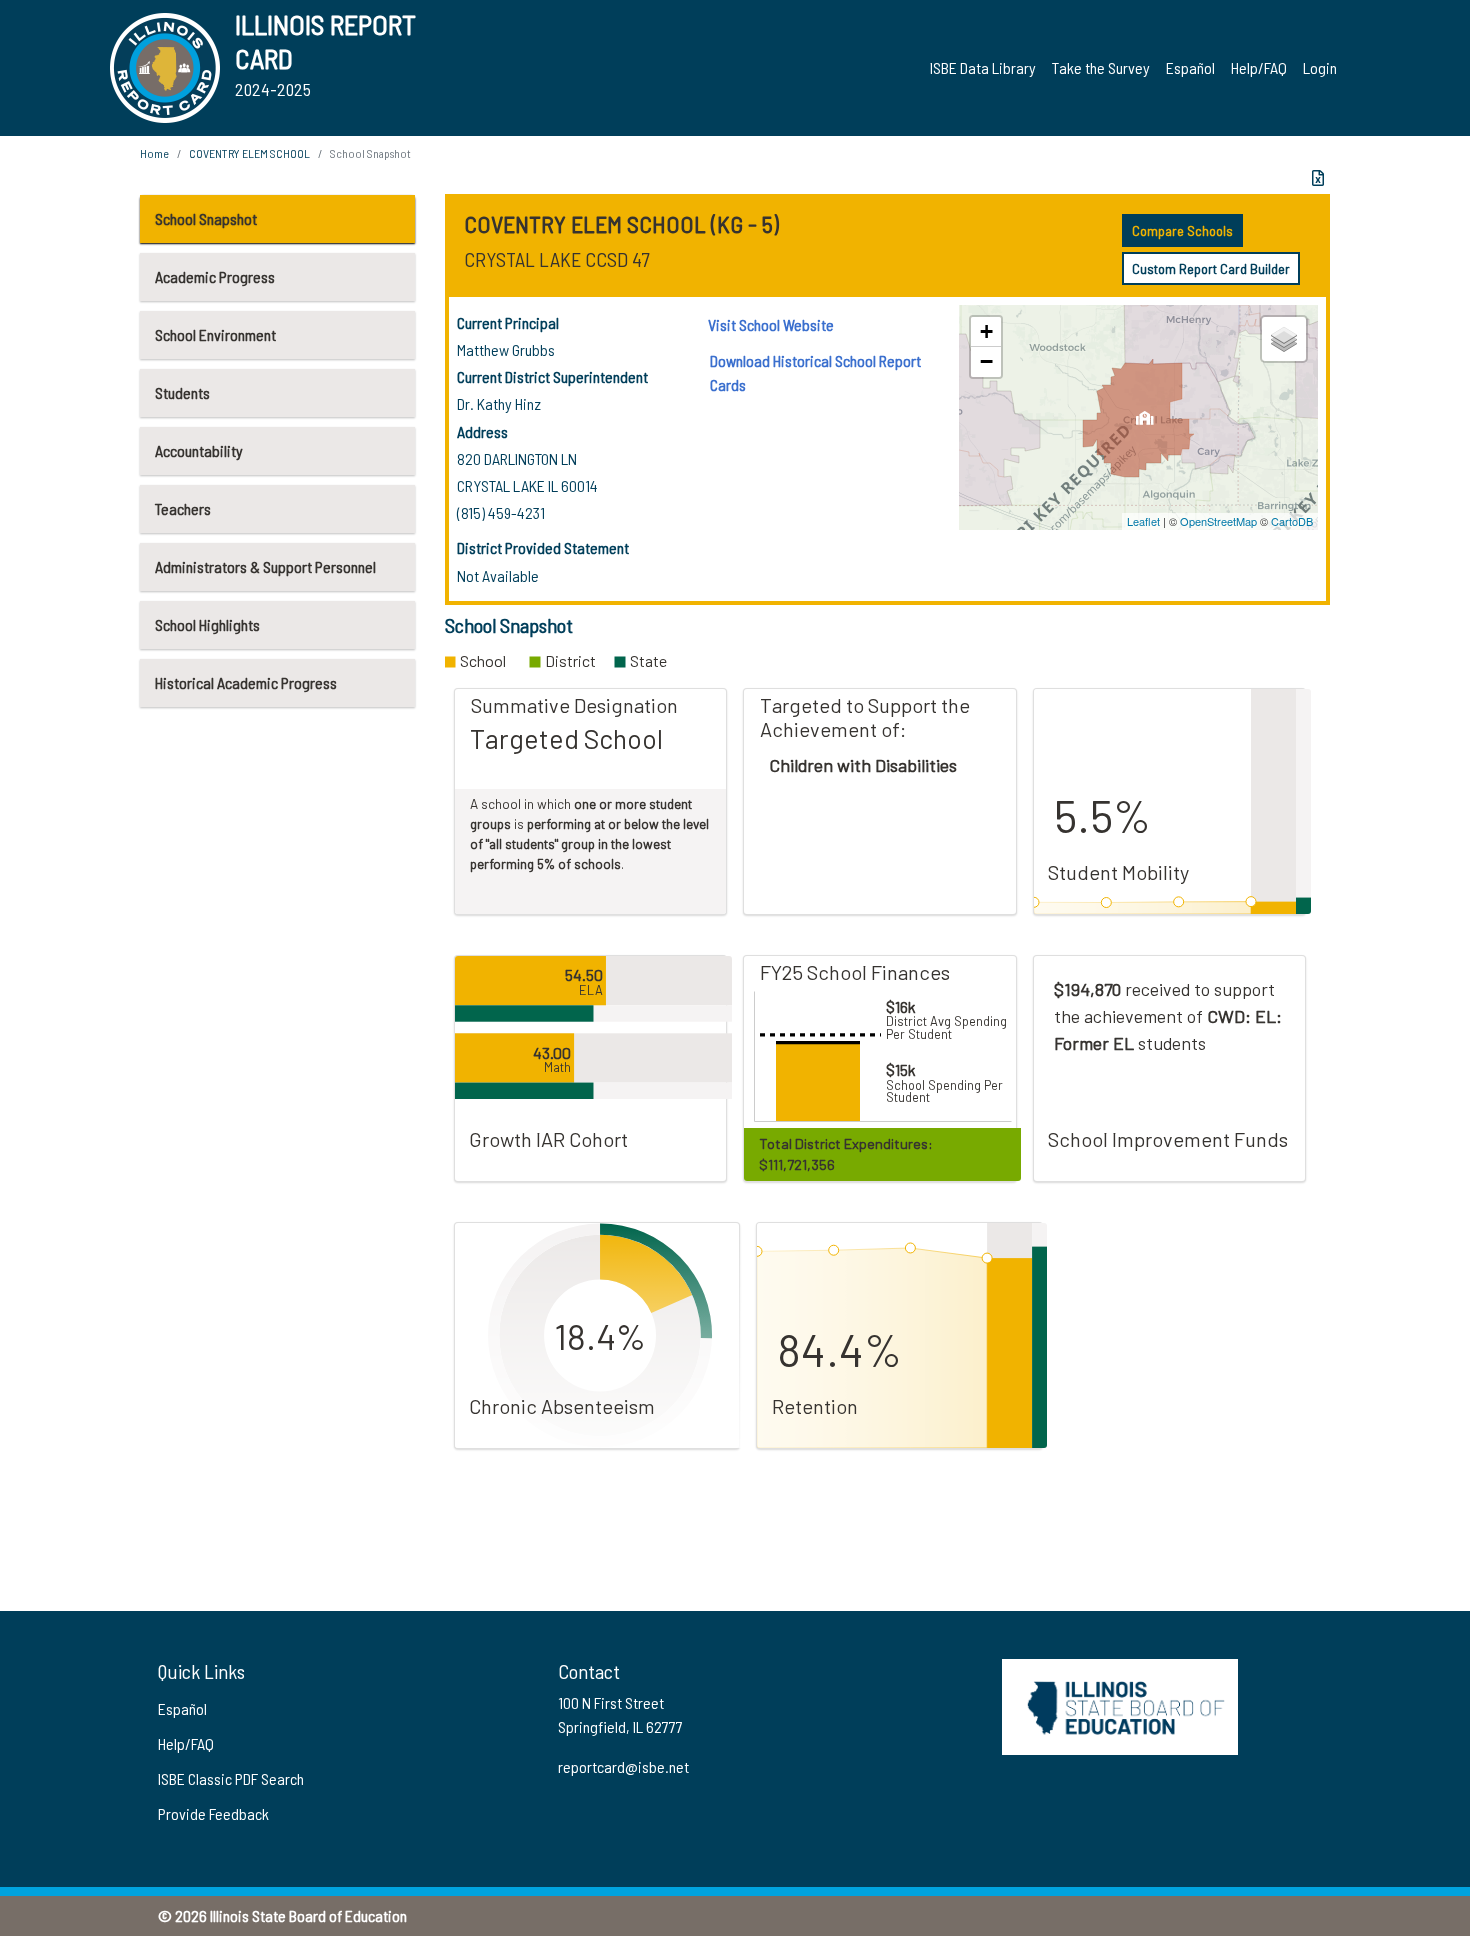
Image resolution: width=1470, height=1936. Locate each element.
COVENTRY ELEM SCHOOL (249, 153)
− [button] (986, 361)
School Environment (215, 334)
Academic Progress (215, 276)
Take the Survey (1101, 67)
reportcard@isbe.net (623, 1766)
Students (182, 392)
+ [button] (986, 331)
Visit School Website (771, 324)
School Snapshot (206, 218)
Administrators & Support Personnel (265, 566)
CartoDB (1292, 521)
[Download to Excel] (1318, 178)
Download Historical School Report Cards (815, 372)
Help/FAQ (1259, 67)
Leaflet (1143, 521)
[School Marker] (1144, 423)
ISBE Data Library (983, 67)
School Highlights (207, 624)
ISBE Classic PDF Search (231, 1778)
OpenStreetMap (1218, 521)
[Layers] (1284, 339)
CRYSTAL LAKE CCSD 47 (556, 259)
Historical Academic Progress (246, 682)
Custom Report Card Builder (1211, 268)
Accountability (199, 450)
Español (1190, 67)
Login (1320, 67)
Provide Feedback (213, 1813)
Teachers (183, 508)
